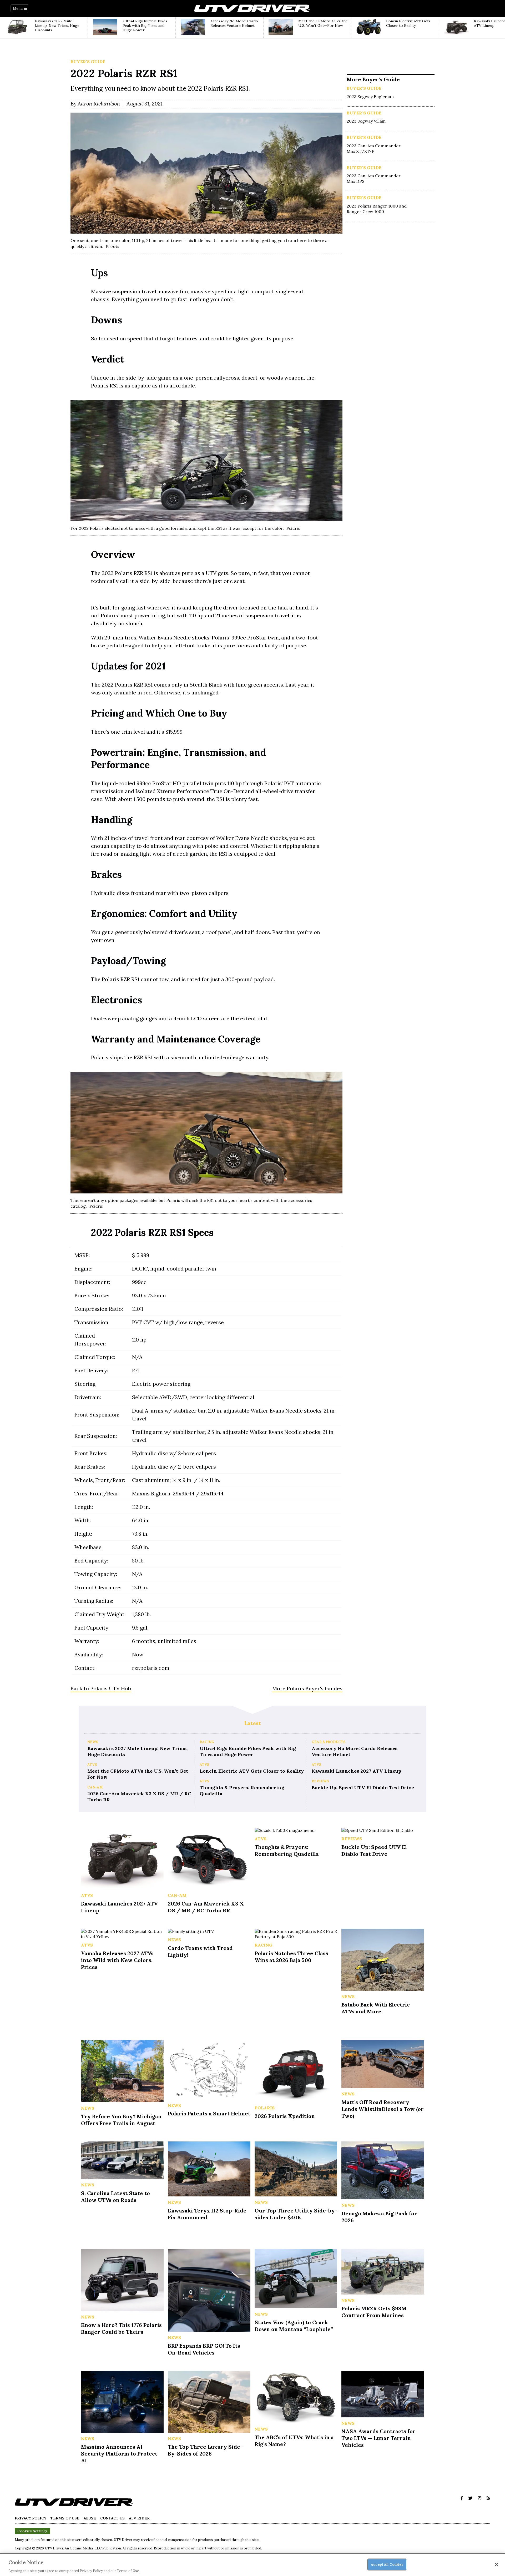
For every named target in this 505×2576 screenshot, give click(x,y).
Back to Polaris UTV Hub (101, 1688)
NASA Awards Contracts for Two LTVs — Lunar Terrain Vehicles (378, 2438)
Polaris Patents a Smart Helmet (209, 2113)
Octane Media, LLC (86, 2548)
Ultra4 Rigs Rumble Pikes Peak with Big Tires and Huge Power (248, 1751)
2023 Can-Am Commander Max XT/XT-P (374, 148)
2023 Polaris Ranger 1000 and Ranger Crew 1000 (377, 209)
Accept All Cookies (387, 2564)
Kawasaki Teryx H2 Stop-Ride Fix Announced (207, 2214)
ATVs (92, 1765)
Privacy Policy (31, 2518)
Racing (207, 1742)
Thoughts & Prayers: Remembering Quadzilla (242, 1791)
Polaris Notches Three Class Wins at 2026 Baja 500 (291, 1957)
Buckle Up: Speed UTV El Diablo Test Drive (363, 1788)
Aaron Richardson (99, 104)
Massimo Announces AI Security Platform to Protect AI (119, 2454)
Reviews (320, 1781)
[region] (252, 2565)
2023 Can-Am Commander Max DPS (374, 178)
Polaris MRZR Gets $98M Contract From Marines (374, 2312)
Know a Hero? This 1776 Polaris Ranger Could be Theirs (121, 2328)
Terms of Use (65, 2518)
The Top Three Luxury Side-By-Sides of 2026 (205, 2450)
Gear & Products (329, 1742)
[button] (462, 2498)
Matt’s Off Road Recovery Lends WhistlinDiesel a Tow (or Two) (383, 2109)
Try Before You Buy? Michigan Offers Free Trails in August (121, 2120)
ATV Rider (139, 2518)
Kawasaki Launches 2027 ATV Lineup (356, 1771)
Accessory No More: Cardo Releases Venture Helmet (355, 1751)
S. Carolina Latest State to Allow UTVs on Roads (115, 2197)
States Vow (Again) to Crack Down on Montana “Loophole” (294, 2326)
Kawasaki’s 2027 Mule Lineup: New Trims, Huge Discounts (137, 1751)
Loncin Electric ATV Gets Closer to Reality (252, 1771)
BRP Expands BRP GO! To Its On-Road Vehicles (204, 2349)
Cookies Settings (32, 2531)
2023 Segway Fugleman (370, 97)
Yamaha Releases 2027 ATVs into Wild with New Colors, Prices (117, 1960)
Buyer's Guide (88, 62)
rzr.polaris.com (151, 1668)
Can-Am (95, 1787)
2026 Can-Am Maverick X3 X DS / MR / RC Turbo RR (139, 1797)
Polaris (265, 2108)
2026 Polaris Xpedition (285, 2116)
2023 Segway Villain (366, 121)
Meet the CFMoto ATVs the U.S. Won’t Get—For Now (140, 1774)
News (93, 1742)
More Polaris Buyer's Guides (307, 1688)
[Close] (497, 2564)
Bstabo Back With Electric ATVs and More (376, 2008)
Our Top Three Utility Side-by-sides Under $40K (296, 2214)
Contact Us (112, 2518)
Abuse (90, 2518)
